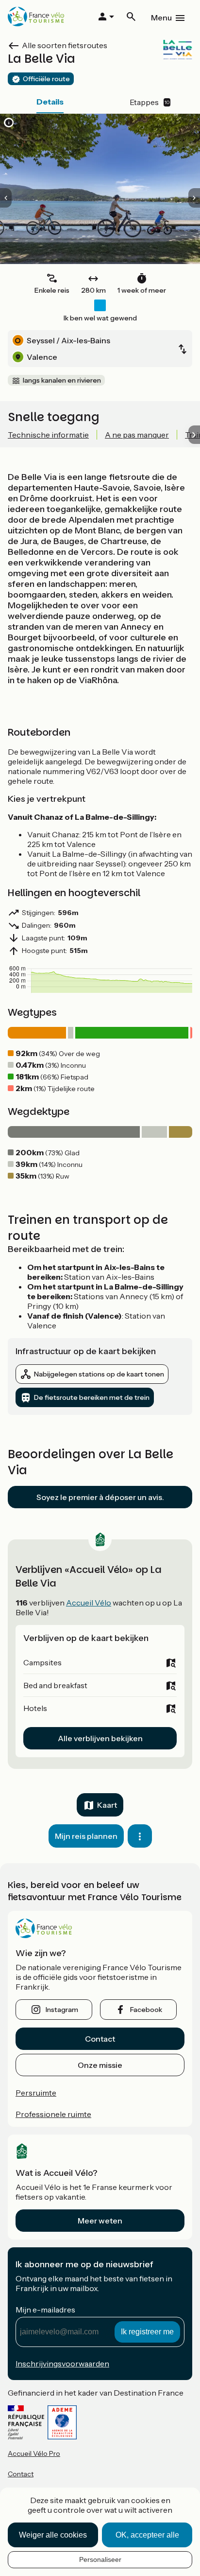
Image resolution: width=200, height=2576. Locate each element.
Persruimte (36, 2093)
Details (50, 102)
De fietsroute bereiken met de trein (92, 1397)
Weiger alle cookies (53, 2535)
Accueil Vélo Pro (34, 2453)
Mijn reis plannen (86, 1836)
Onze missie (100, 2065)
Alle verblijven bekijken (100, 1738)
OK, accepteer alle (147, 2535)
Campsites (42, 1662)
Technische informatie (48, 435)
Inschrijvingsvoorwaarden (62, 2364)
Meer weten (100, 2221)
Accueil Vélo (89, 1603)
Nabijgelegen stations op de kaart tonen (99, 1374)
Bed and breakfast (55, 1685)
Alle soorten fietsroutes (65, 45)
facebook (146, 2010)
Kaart (107, 1805)
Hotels (35, 1708)
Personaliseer (100, 2559)
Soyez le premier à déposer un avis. (100, 1497)
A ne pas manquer (137, 435)
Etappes (150, 102)
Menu (161, 18)
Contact (100, 2039)
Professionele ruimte (53, 2114)
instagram (62, 2010)
